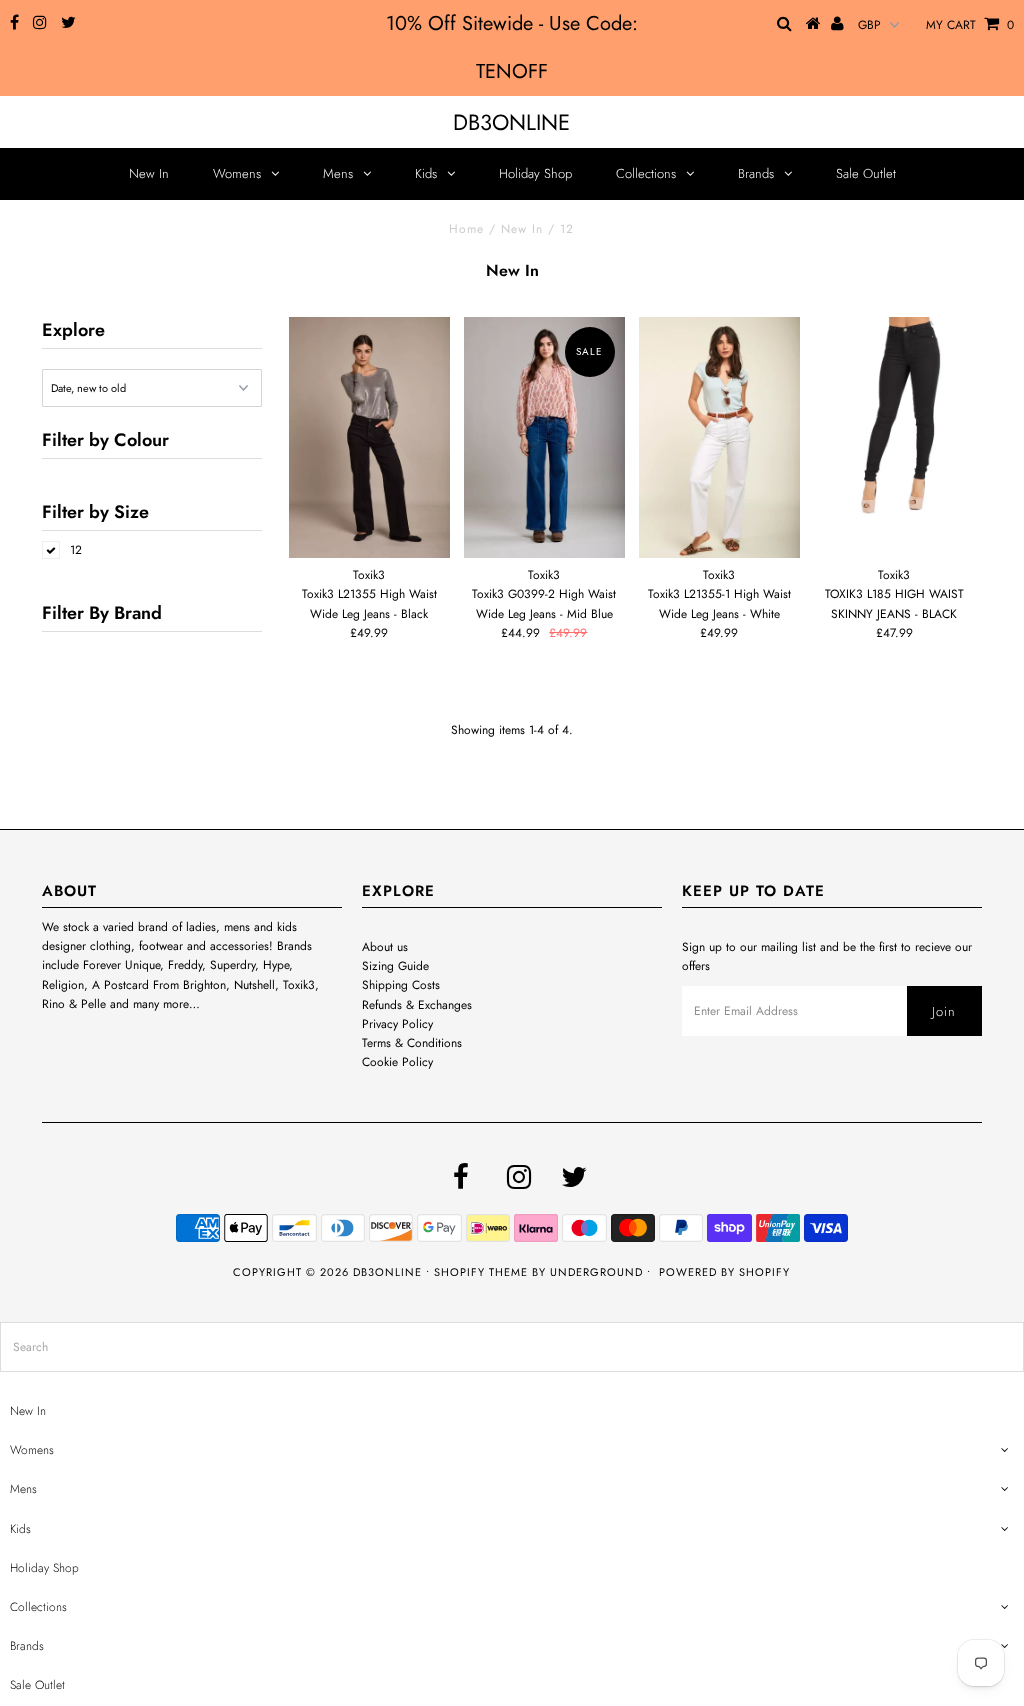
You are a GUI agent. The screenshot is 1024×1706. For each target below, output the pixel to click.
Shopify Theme (481, 1272)
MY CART (970, 25)
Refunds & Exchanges (417, 1005)
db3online (511, 122)
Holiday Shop (535, 173)
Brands (756, 173)
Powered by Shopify (724, 1272)
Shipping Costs (401, 985)
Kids (426, 173)
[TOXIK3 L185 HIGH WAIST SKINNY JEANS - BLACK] (894, 416)
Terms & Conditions (412, 1043)
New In (149, 173)
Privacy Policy (397, 1024)
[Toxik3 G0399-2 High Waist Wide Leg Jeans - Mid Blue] (544, 437)
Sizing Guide (395, 966)
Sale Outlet (866, 173)
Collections (646, 173)
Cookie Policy (397, 1062)
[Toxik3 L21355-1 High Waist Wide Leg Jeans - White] (719, 437)
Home (466, 229)
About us (385, 947)
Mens (338, 173)
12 (76, 550)
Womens (237, 173)
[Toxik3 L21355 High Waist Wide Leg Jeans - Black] (369, 437)
